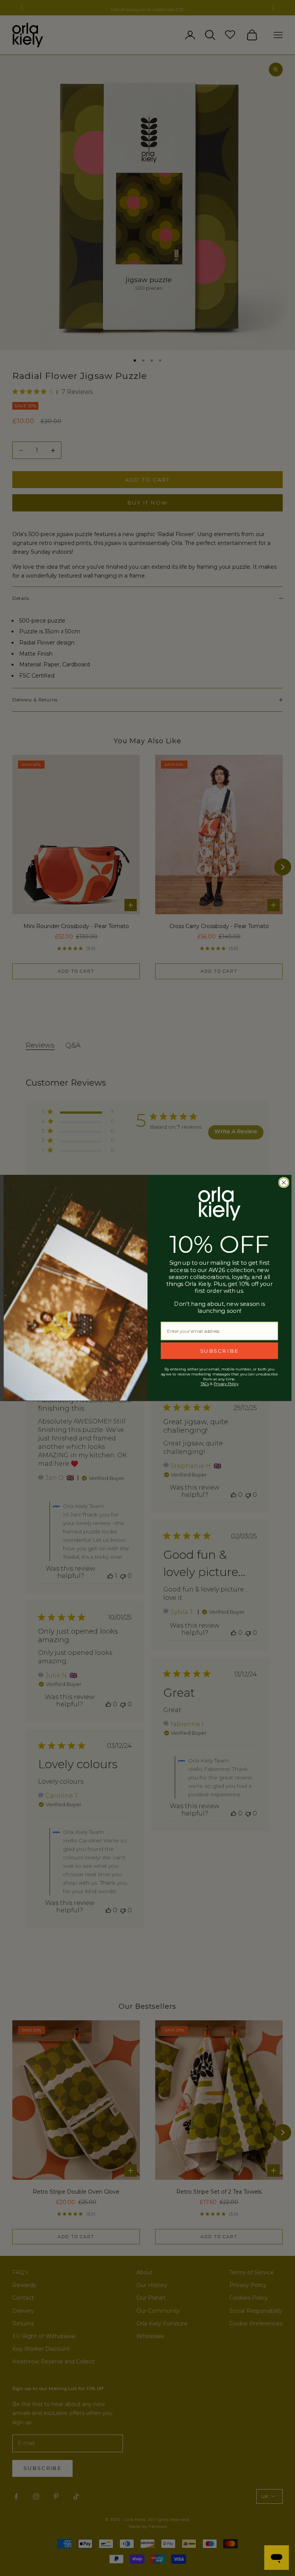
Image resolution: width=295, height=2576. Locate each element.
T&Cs (205, 1384)
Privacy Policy (226, 1384)
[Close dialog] (284, 1183)
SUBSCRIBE (220, 1351)
